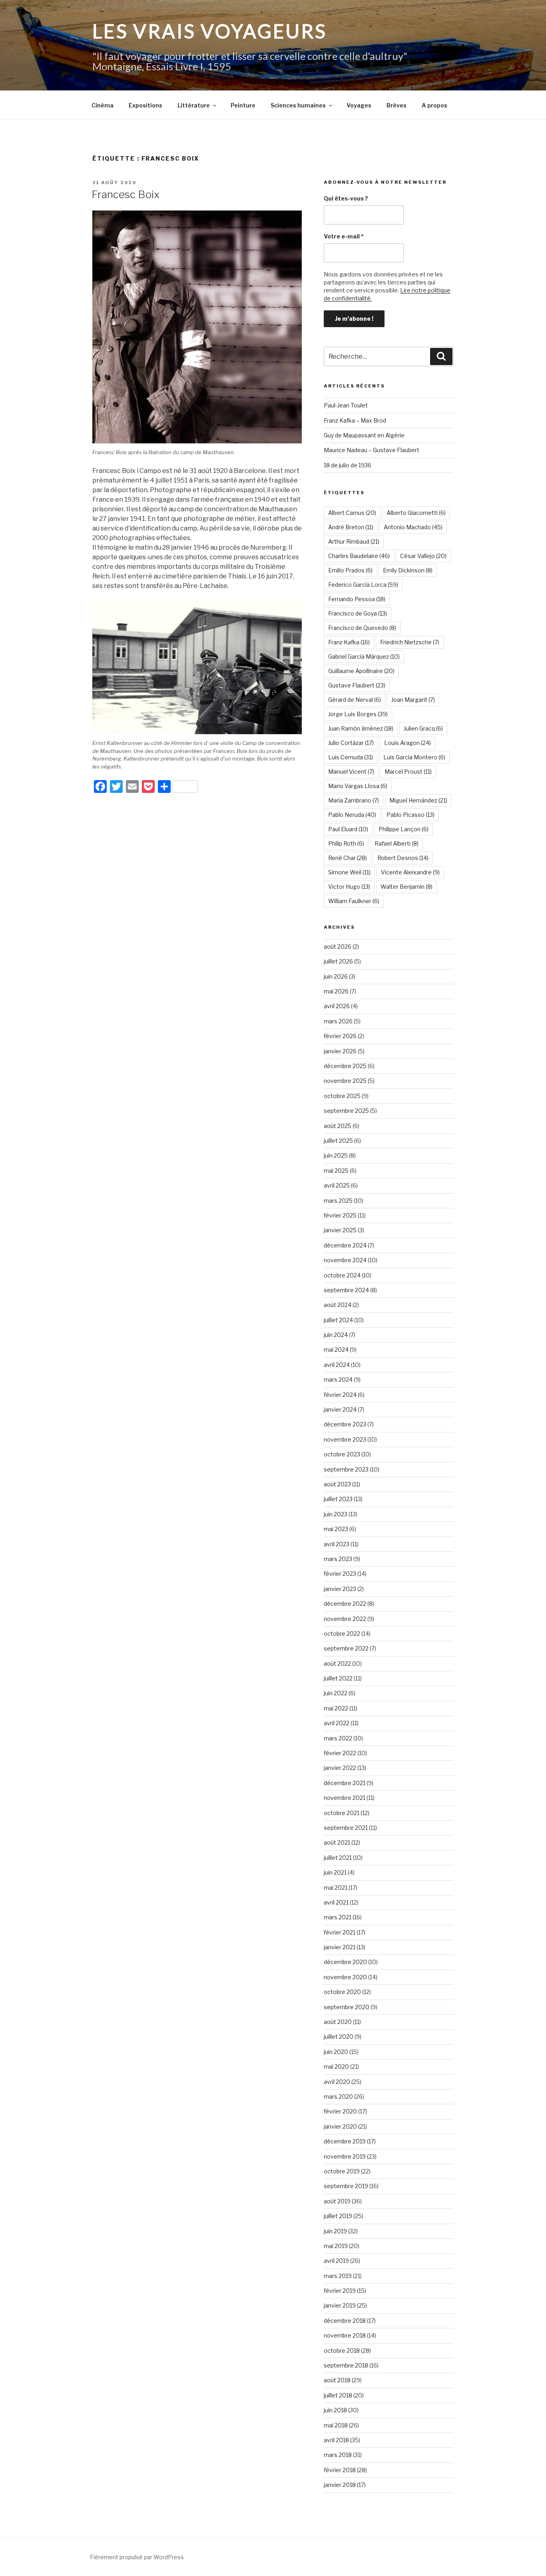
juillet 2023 (338, 1499)
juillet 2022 (338, 1678)
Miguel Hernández (418, 800)
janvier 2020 (340, 2126)
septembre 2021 (346, 1828)
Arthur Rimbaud (354, 541)
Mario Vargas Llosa (358, 786)
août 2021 (337, 1842)
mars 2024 (338, 1379)
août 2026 (338, 946)
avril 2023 (337, 1544)
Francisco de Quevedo (362, 628)
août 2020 (338, 2022)
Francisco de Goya (358, 613)
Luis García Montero (414, 757)
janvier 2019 (340, 2305)
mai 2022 (336, 1708)
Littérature (194, 105)
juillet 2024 (338, 1320)
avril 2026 (337, 1006)
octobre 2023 (342, 1454)
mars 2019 (338, 2276)
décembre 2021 (345, 1783)
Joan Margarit (413, 700)
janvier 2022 (340, 1768)
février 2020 (340, 2111)
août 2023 (337, 1484)
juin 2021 (335, 1872)
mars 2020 (338, 2096)
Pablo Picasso (410, 815)
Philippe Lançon (404, 829)
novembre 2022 (345, 1619)
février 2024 (340, 1395)
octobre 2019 (342, 2171)
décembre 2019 (345, 2141)
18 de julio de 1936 (348, 465)
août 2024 (338, 1305)
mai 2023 (336, 1529)
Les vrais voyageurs (210, 31)
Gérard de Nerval (355, 700)
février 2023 (340, 1574)
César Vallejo (423, 556)
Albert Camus (352, 513)
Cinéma (103, 105)
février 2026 (340, 1036)
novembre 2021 (345, 1798)
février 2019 (340, 2291)
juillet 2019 (338, 2216)
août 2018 (337, 2380)
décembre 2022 (345, 1604)
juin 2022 (336, 1693)
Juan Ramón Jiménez (361, 728)
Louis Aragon (408, 743)
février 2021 (340, 1932)
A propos (434, 105)
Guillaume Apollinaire (361, 671)
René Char (348, 858)
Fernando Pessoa (357, 599)
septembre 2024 (346, 1290)
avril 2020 (337, 2082)
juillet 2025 (338, 1141)
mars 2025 (338, 1201)
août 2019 (337, 2201)
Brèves (397, 105)
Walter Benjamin (407, 887)
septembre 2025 (346, 1111)
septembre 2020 (347, 2007)
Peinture (243, 105)
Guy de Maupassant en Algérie (364, 435)
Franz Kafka (349, 642)
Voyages (359, 105)
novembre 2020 (345, 1977)
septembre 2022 (346, 1648)
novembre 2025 (345, 1081)
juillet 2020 (339, 2037)
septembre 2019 (346, 2186)
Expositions (145, 105)
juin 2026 (336, 976)
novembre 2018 (345, 2335)
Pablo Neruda (352, 815)
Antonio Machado (413, 527)
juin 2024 (336, 1335)
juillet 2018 (338, 2395)
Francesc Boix (126, 194)
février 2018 (340, 2470)
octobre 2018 (342, 2351)
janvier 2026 (340, 1051)
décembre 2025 (345, 1066)
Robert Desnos (403, 858)
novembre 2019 (345, 2156)
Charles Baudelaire (359, 556)
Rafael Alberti (397, 843)
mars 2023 (338, 1559)
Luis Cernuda (351, 757)
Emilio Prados (350, 570)
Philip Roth (346, 843)
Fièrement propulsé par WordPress (137, 2557)
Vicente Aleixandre (410, 872)
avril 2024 (337, 1365)
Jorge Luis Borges (358, 714)
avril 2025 (337, 1185)
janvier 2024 (340, 1409)
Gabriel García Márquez (364, 656)
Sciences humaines (298, 105)
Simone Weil (349, 872)
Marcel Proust (408, 772)
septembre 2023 (346, 1469)
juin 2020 (336, 2052)
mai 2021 (336, 1888)
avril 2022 (337, 1723)
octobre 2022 (342, 1634)
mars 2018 (338, 2455)
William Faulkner (354, 901)
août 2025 (338, 1126)
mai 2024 (336, 1350)
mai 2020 (336, 2067)
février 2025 (340, 1215)
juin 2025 (336, 1155)
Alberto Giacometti (416, 513)
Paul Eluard (348, 829)
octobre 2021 (342, 1813)
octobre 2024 (342, 1275)
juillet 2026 (338, 961)
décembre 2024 (345, 1245)
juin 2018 (335, 2410)
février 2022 (340, 1753)
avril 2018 (336, 2440)
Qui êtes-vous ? (346, 198)
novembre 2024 (345, 1260)
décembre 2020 (345, 1962)
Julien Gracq (423, 728)
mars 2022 (338, 1738)
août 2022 (337, 1663)
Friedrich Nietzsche (410, 642)
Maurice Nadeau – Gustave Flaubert (372, 450)
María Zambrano (354, 800)
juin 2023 (336, 1514)
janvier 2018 (340, 2485)
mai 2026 (336, 991)
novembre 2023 (345, 1439)
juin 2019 (335, 2231)
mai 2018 (336, 2425)
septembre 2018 (346, 2365)
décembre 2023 (345, 1424)
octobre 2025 (342, 1096)
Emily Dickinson (408, 570)
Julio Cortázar (351, 743)
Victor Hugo (349, 887)
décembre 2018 (345, 2321)
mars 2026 (338, 1021)
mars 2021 (338, 1917)
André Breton (351, 527)
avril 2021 (336, 1902)
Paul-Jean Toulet (346, 405)
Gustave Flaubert (357, 685)
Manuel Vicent (351, 772)
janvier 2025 (340, 1230)
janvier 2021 (340, 1947)
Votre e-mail (344, 236)
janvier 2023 (340, 1589)
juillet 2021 (338, 1858)
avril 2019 (336, 2261)
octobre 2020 (342, 1992)
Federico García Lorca (363, 585)
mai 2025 (336, 1171)
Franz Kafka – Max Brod (355, 420)
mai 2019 (336, 2246)
